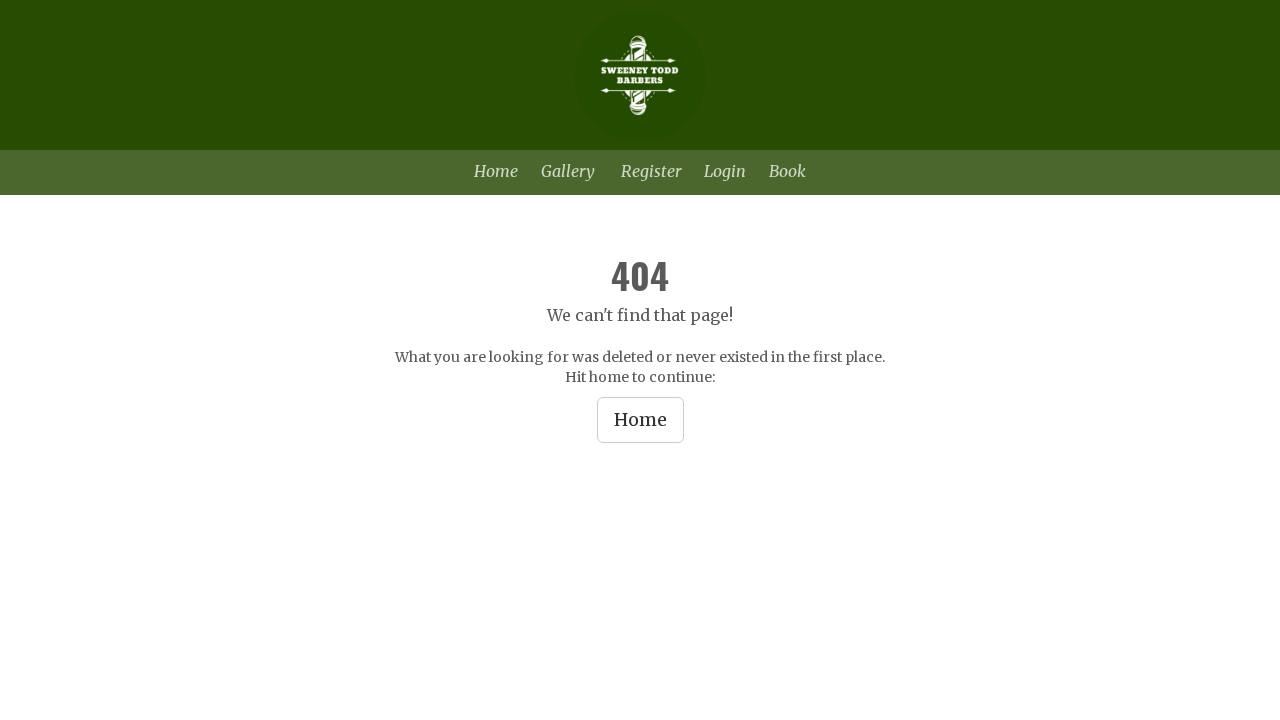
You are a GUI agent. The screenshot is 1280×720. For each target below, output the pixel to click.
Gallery (568, 171)
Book (787, 171)
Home (496, 171)
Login (725, 171)
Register (651, 171)
